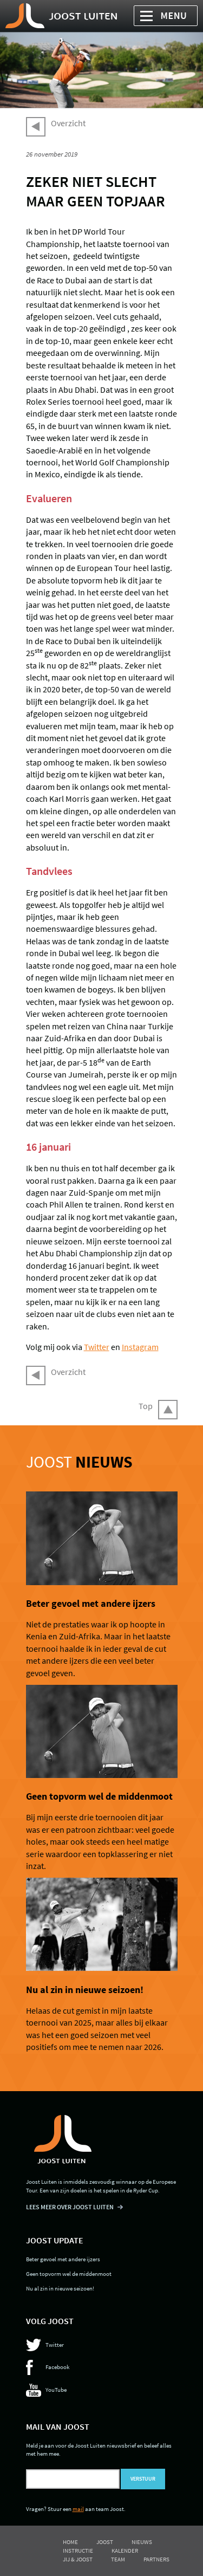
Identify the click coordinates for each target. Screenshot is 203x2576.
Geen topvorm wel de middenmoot (99, 1796)
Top (146, 1406)
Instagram (140, 1347)
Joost (79, 1462)
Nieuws (142, 2542)
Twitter (97, 1347)
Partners (156, 2559)
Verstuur (143, 2479)
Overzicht (68, 123)
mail (78, 2509)
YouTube (56, 2390)
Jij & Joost (78, 2559)
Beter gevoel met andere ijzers (91, 1604)
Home (70, 2542)
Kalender (125, 2551)
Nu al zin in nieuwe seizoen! (85, 1990)
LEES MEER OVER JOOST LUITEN (70, 2207)
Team (118, 2559)
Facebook (57, 2367)
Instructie (78, 2551)
